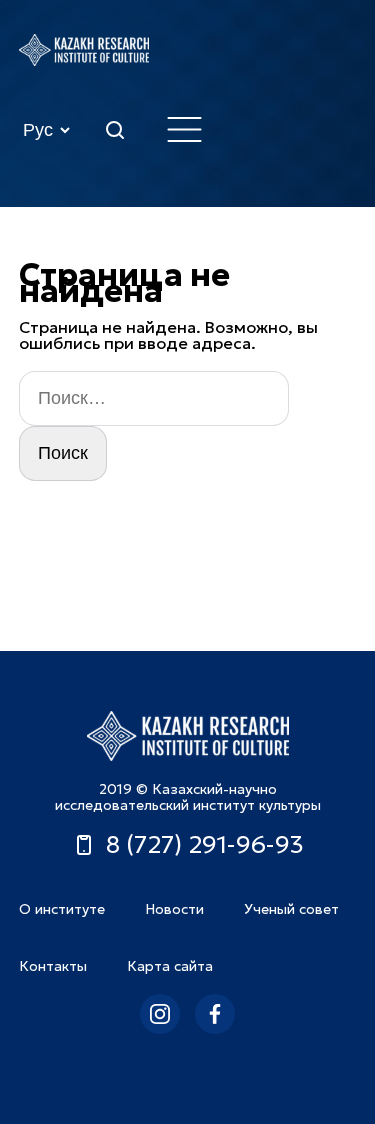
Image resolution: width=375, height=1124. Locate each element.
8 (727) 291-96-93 (205, 845)
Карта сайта (170, 966)
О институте (62, 909)
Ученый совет (291, 909)
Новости (174, 909)
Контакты (53, 966)
